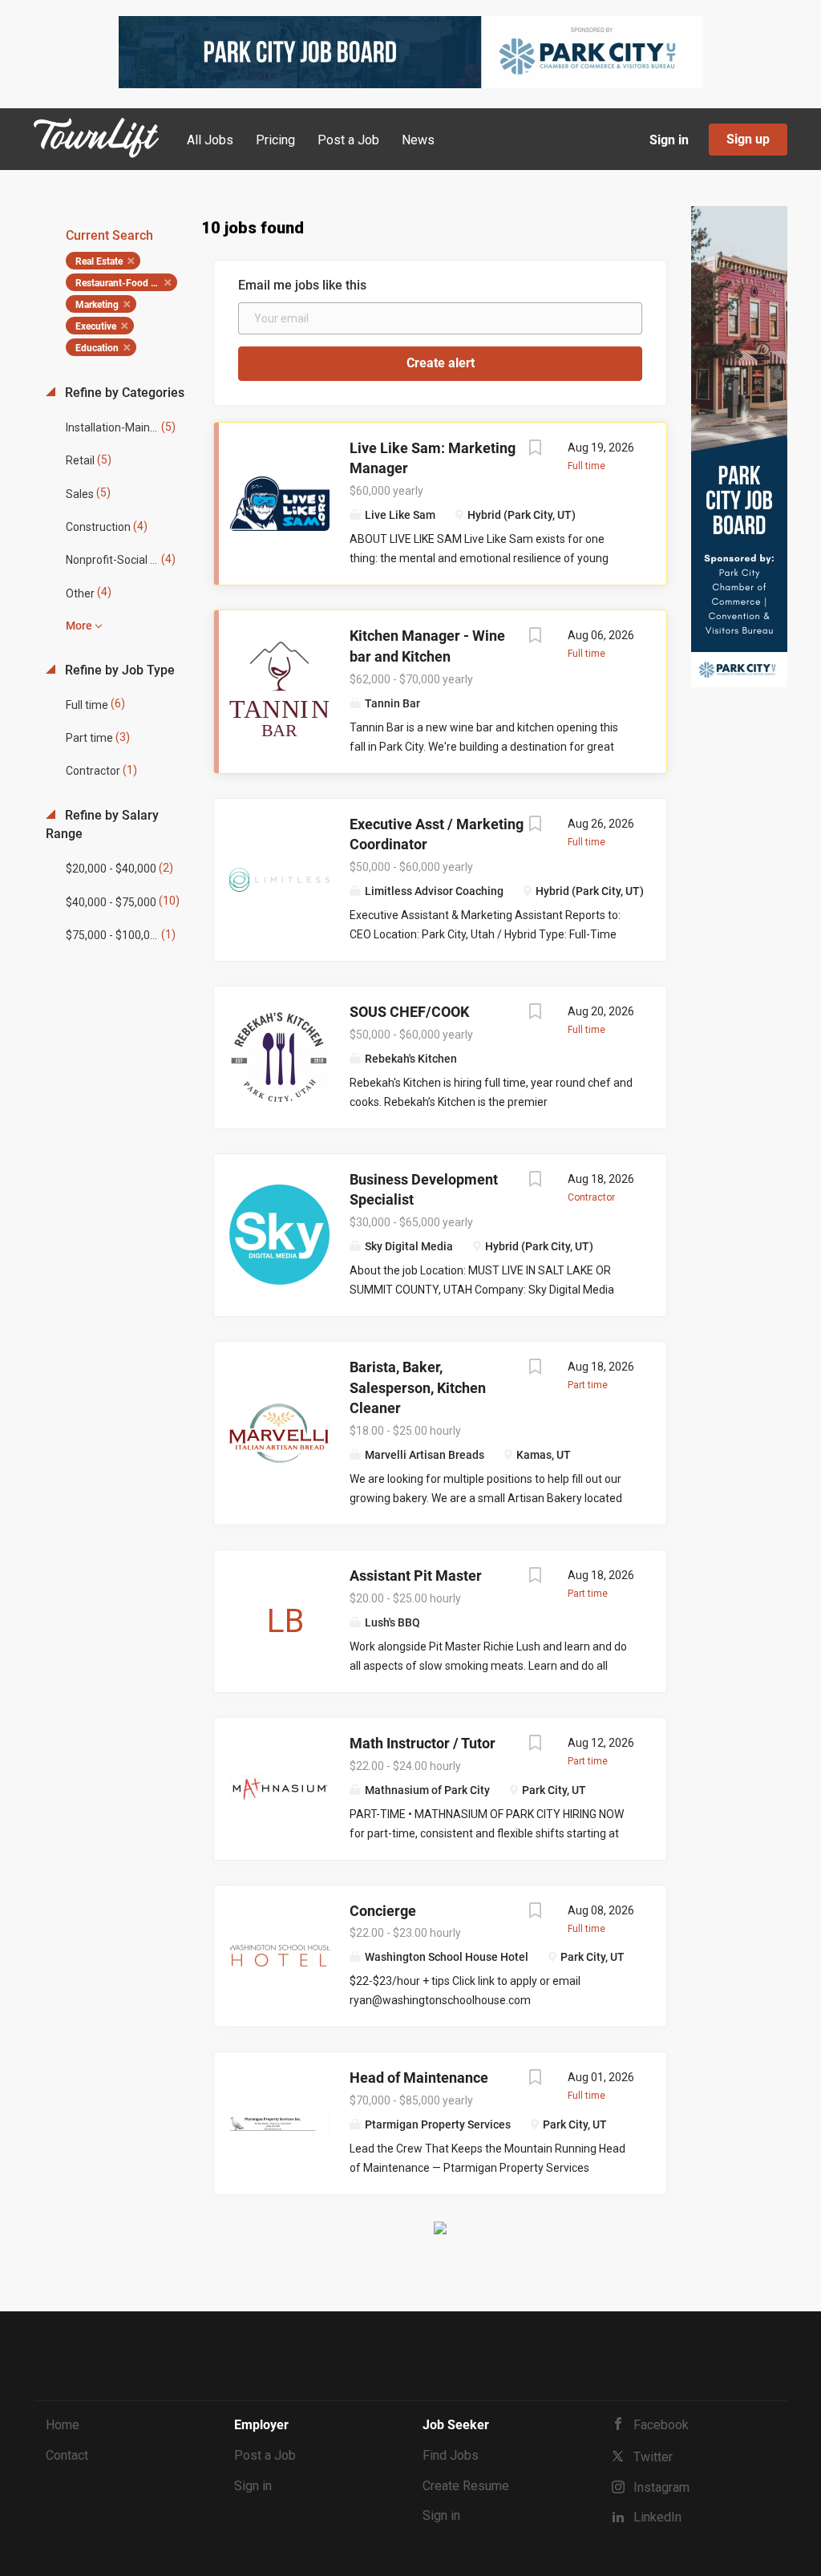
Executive (96, 326)
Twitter (653, 2457)
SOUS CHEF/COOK (409, 1012)
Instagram (661, 2487)
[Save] (536, 450)
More (79, 626)
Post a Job (265, 2455)
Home (63, 2425)
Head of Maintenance (419, 2078)
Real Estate (99, 261)
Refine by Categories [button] (123, 393)
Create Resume (466, 2486)
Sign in (669, 140)
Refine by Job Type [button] (118, 670)
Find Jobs (451, 2455)
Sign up (748, 139)
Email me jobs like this (302, 285)
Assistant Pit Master (416, 1576)
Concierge (383, 1911)
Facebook (661, 2425)
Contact (67, 2455)
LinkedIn (657, 2517)
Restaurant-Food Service (126, 283)
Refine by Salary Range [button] (102, 824)
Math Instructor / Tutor (423, 1743)
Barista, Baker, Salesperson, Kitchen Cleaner (418, 1387)
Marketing (97, 305)
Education (97, 348)
